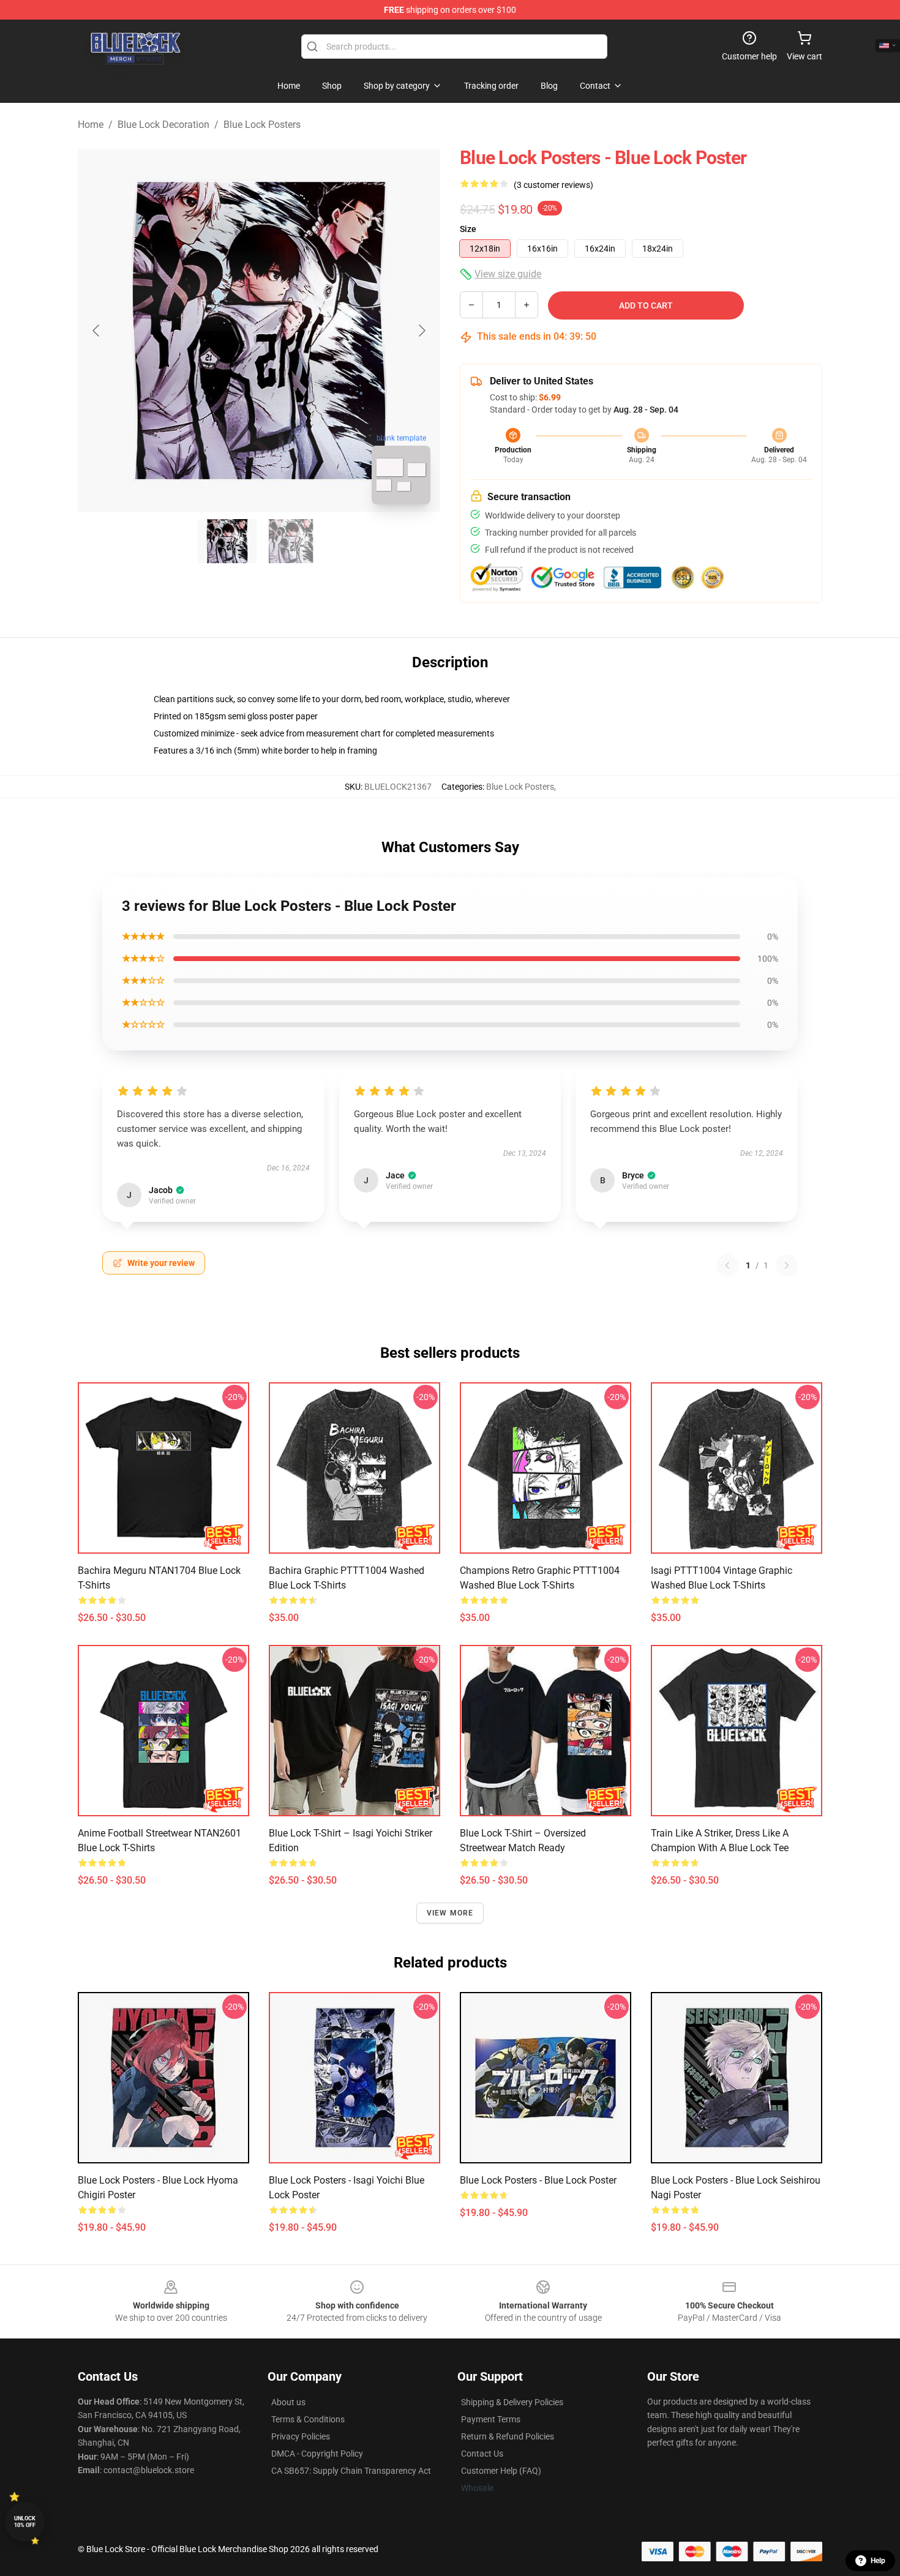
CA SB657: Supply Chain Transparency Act (351, 2471)
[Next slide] (421, 331)
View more (450, 1913)
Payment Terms (491, 2419)
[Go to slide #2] (291, 541)
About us (288, 2402)
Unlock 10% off (25, 2522)
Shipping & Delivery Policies (512, 2402)
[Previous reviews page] (727, 1265)
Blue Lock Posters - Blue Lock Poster (538, 2180)
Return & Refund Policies (508, 2436)
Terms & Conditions (308, 2419)
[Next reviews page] (787, 1265)
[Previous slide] (97, 331)
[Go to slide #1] (227, 541)
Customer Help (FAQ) (501, 2471)
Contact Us (482, 2454)
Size (468, 229)
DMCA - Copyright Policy (317, 2454)
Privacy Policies (301, 2436)
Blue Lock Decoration (163, 125)
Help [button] (878, 2561)
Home (91, 125)
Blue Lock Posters (262, 125)
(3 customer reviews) (553, 185)
